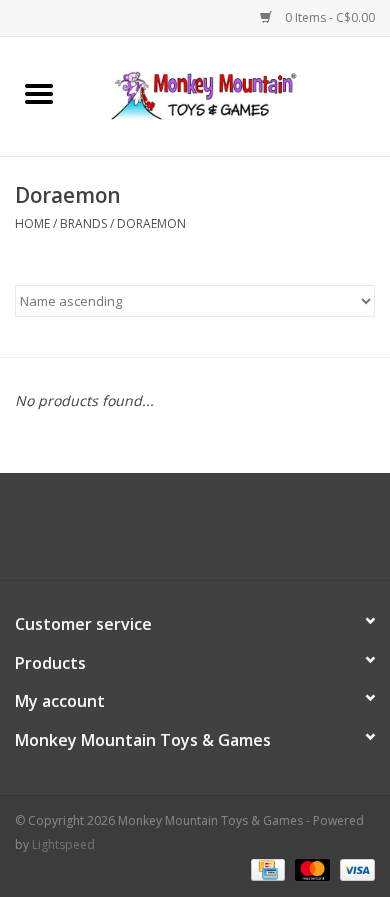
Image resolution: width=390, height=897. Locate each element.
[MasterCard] (310, 869)
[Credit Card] (266, 869)
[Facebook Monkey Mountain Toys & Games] (177, 534)
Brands (83, 223)
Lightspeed (63, 844)
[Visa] (354, 869)
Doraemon (151, 223)
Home (32, 223)
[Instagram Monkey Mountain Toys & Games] (213, 534)
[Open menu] (39, 93)
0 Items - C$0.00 (328, 17)
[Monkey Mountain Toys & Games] (234, 94)
